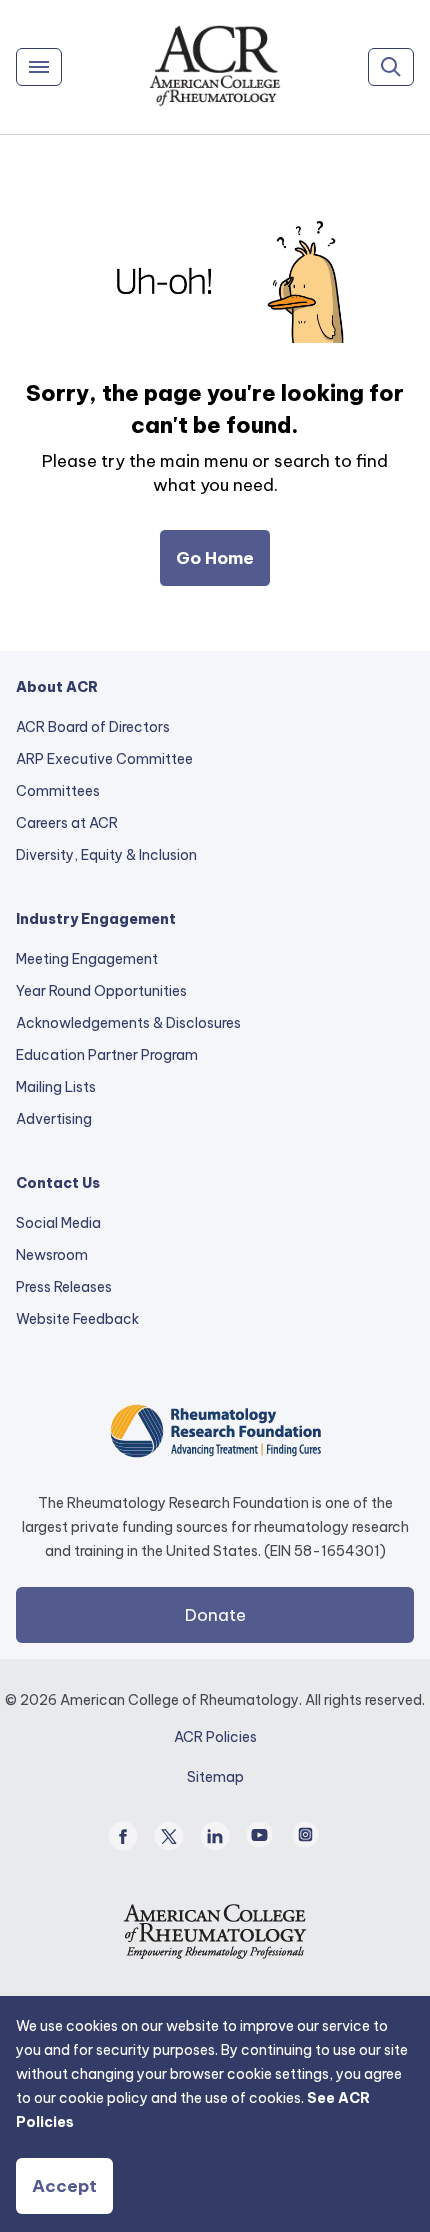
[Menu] (39, 67)
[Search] (391, 67)
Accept (64, 2186)
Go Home (215, 558)
